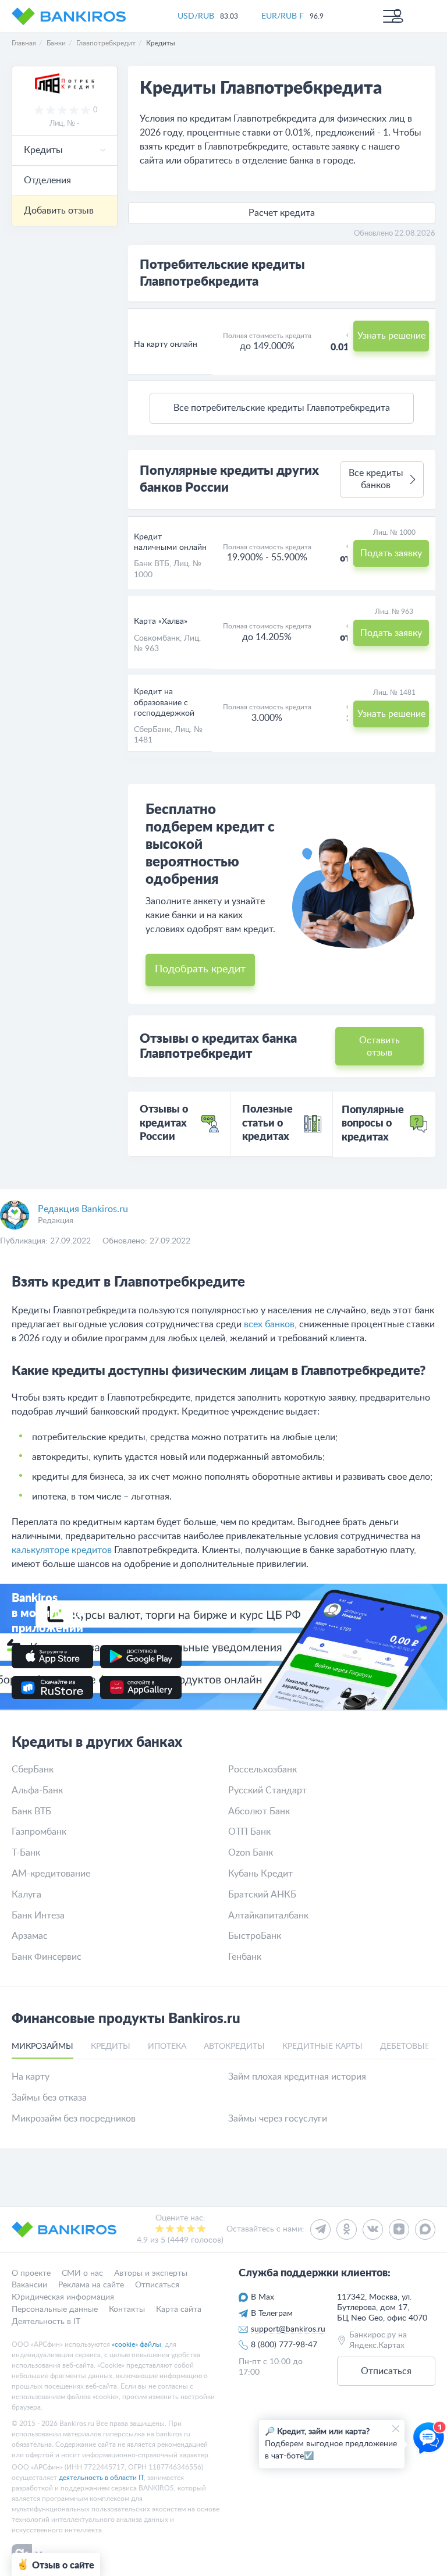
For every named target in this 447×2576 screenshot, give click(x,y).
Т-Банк (26, 1853)
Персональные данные (55, 2309)
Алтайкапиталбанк (268, 1916)
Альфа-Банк (37, 1790)
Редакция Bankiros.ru (83, 1209)
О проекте (31, 2273)
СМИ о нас (82, 2273)
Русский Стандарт (267, 1790)
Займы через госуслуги (278, 2119)
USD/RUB (196, 16)
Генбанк (245, 1957)
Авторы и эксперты (151, 2273)
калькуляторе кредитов (62, 1550)
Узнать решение (391, 336)
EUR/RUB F (283, 16)
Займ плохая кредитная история (297, 2077)
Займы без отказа (49, 2098)
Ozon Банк (251, 1853)
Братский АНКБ (262, 1895)
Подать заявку (391, 553)
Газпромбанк (39, 1832)
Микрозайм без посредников (74, 2119)
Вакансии (29, 2285)
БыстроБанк (255, 1936)
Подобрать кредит (200, 969)
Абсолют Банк (259, 1811)
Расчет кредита (282, 213)
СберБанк (152, 730)
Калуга (26, 1895)
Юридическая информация (63, 2297)
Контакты (127, 2309)
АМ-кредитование (51, 1874)
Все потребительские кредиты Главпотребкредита (282, 408)
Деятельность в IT (46, 2321)
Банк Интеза (38, 1916)
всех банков (269, 1324)
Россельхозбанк (262, 1770)
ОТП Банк (249, 1832)
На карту (31, 2077)
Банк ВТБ (152, 564)
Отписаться (157, 2285)
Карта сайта (179, 2309)
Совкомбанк (157, 638)
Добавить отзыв (59, 211)
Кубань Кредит (260, 1874)
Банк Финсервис (47, 1957)
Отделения (47, 180)
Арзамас (30, 1936)
